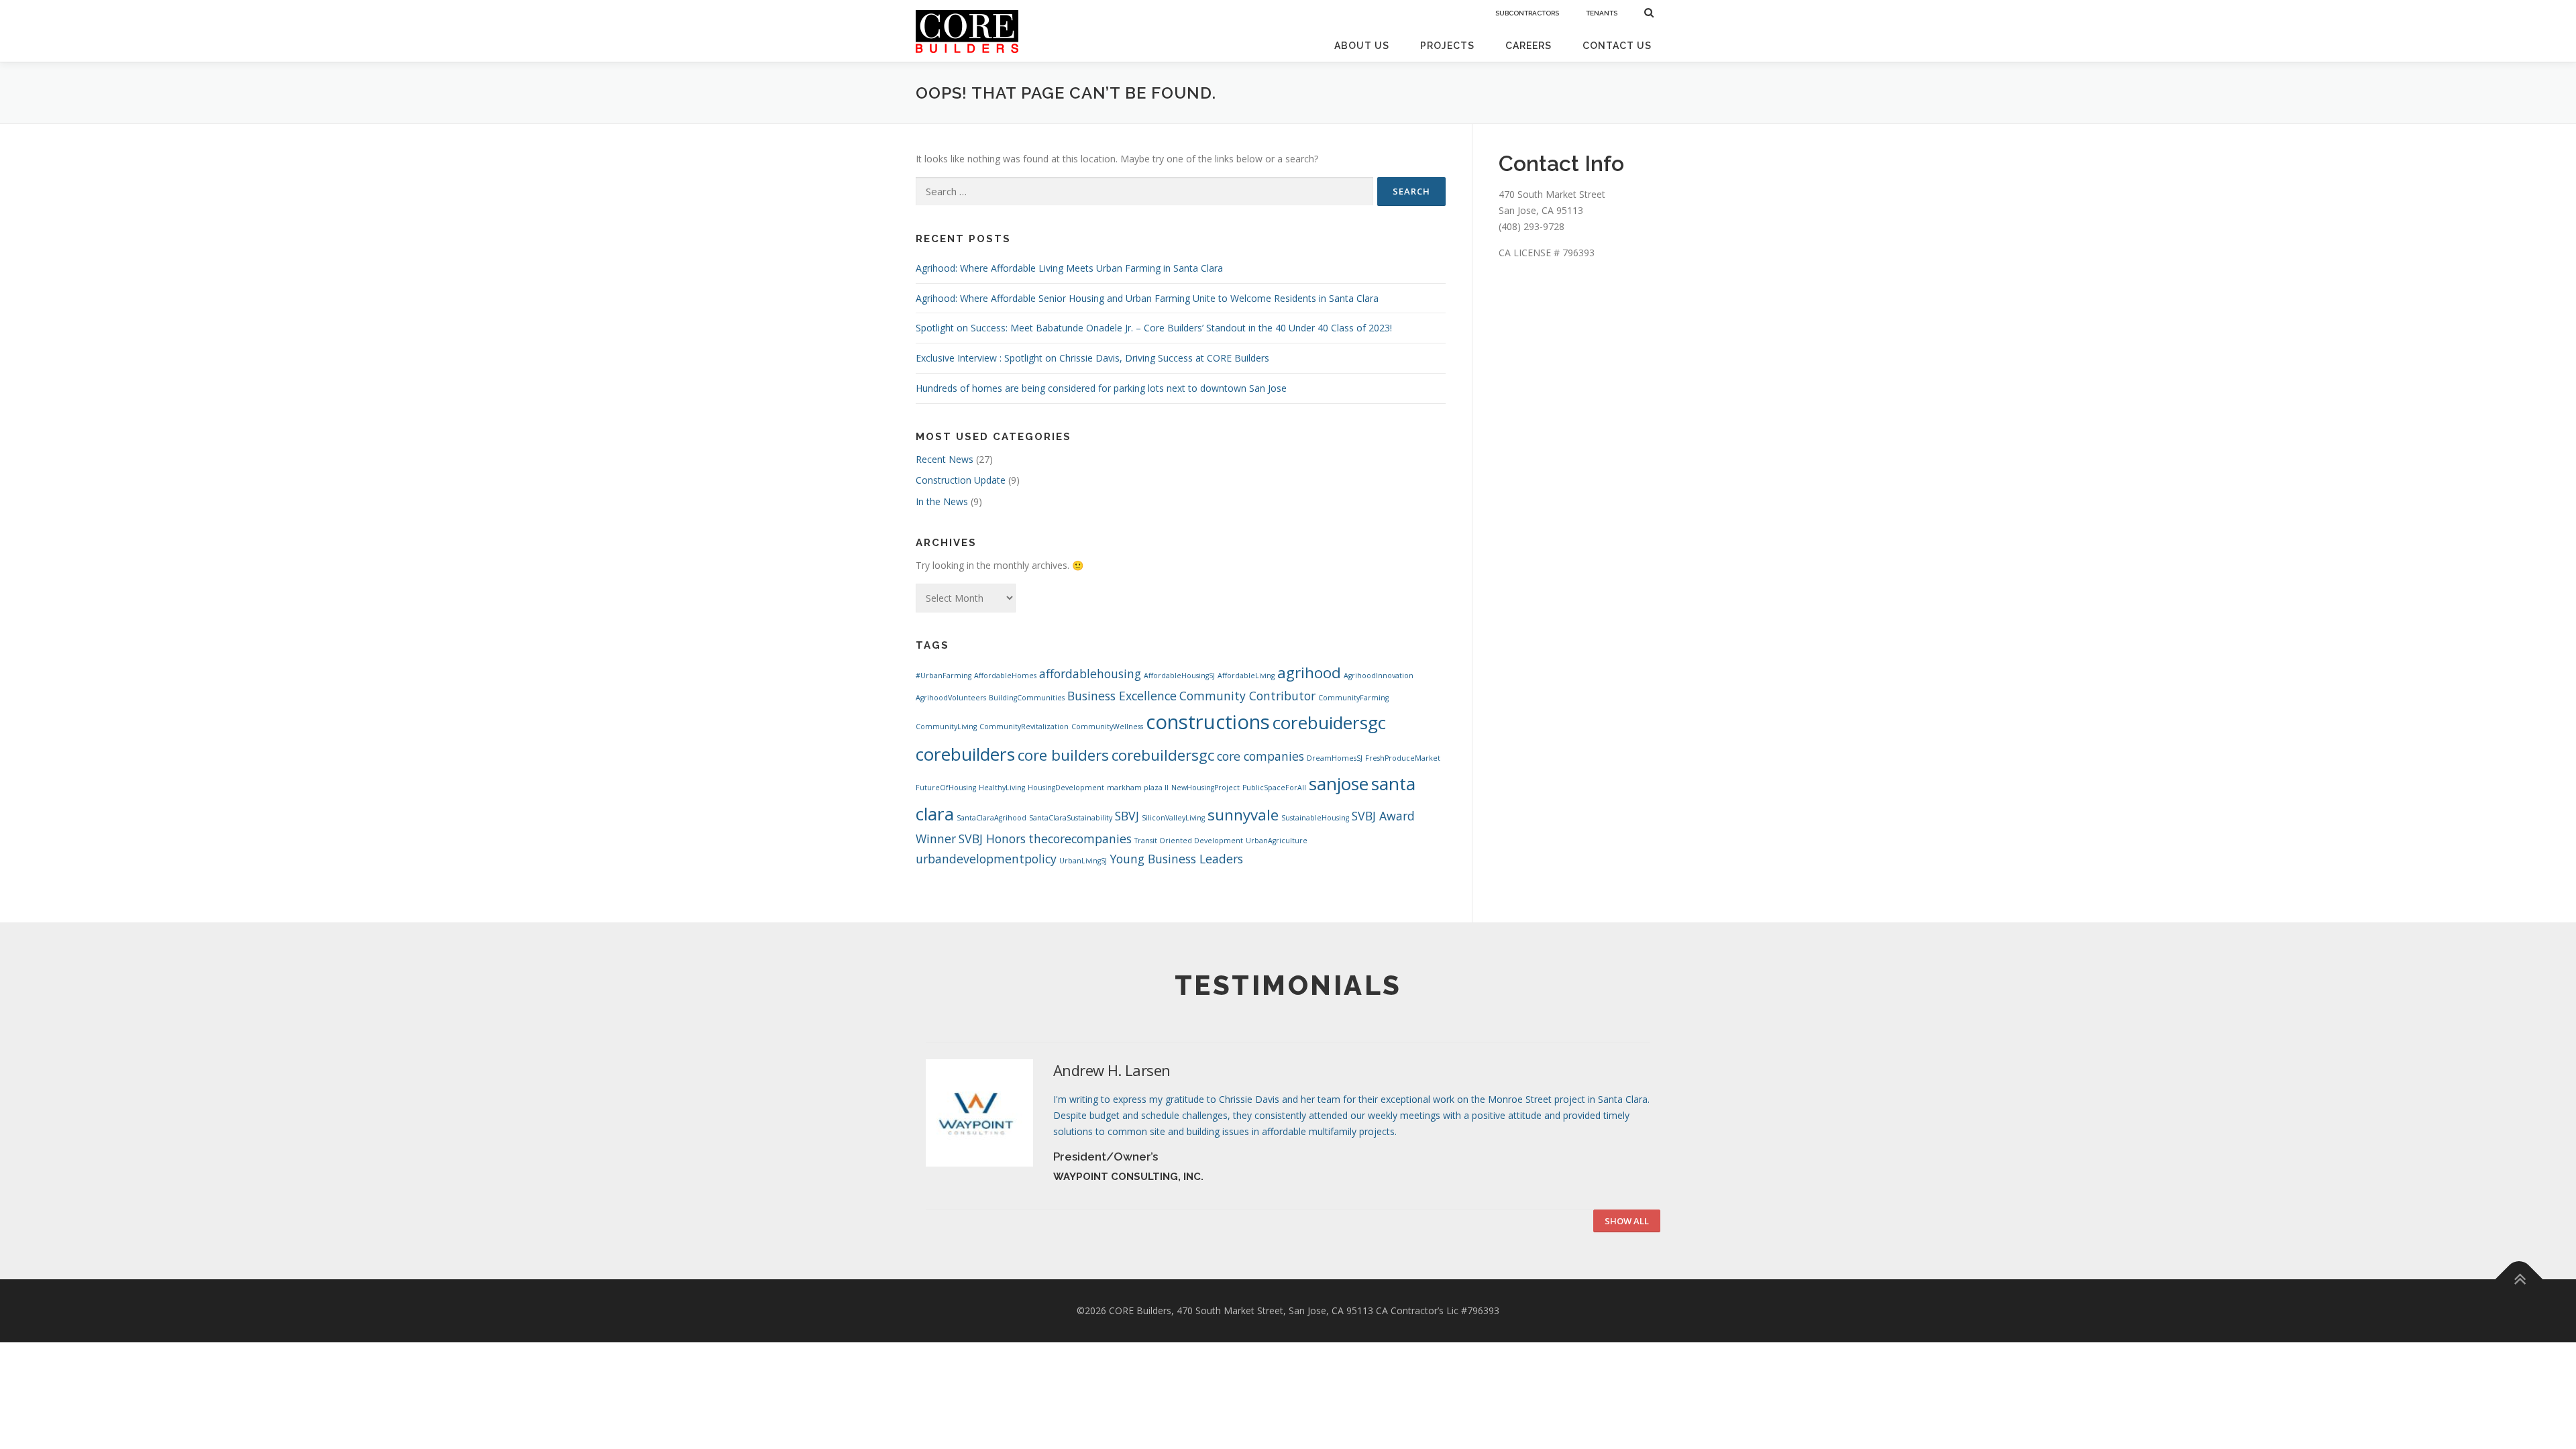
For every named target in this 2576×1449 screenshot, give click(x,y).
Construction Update (961, 480)
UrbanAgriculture (1277, 841)
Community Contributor (1247, 696)
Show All (1627, 1221)
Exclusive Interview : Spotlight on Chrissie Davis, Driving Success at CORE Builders (1092, 358)
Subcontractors (1527, 13)
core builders (1063, 755)
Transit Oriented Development (1189, 841)
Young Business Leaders (1176, 859)
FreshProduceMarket (1403, 758)
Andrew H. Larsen (1112, 1070)
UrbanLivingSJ (1083, 861)
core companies (1260, 756)
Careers (1528, 46)
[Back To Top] (2519, 1280)
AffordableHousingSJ (1179, 676)
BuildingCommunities (1027, 698)
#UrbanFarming (944, 676)
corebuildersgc (1163, 755)
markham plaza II (1138, 788)
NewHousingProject (1205, 788)
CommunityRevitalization (1024, 727)
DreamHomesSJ (1335, 758)
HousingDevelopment (1066, 788)
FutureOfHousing (946, 788)
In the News (942, 501)
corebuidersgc (1329, 722)
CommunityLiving (946, 727)
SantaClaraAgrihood (991, 818)
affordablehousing (1090, 674)
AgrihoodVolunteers (951, 698)
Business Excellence (1122, 696)
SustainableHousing (1315, 818)
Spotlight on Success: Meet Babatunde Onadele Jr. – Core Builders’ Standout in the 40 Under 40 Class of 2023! (1154, 328)
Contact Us (1617, 46)
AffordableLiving (1246, 676)
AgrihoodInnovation (1379, 676)
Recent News (945, 459)
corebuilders (965, 754)
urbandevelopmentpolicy (986, 859)
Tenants (1602, 13)
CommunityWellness (1107, 727)
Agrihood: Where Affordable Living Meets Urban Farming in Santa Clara (1069, 268)
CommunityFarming (1353, 698)
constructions (1208, 722)
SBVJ (1127, 816)
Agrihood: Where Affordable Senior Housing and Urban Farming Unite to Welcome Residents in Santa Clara (1147, 298)
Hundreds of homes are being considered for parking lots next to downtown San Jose (1101, 388)
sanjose (1339, 784)
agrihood (1309, 673)
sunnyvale (1243, 815)
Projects (1447, 46)
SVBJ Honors (992, 839)
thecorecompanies (1080, 839)
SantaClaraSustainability (1071, 818)
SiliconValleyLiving (1173, 818)
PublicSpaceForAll (1274, 788)
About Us (1362, 46)
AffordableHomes (1005, 676)
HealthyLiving (1002, 788)
